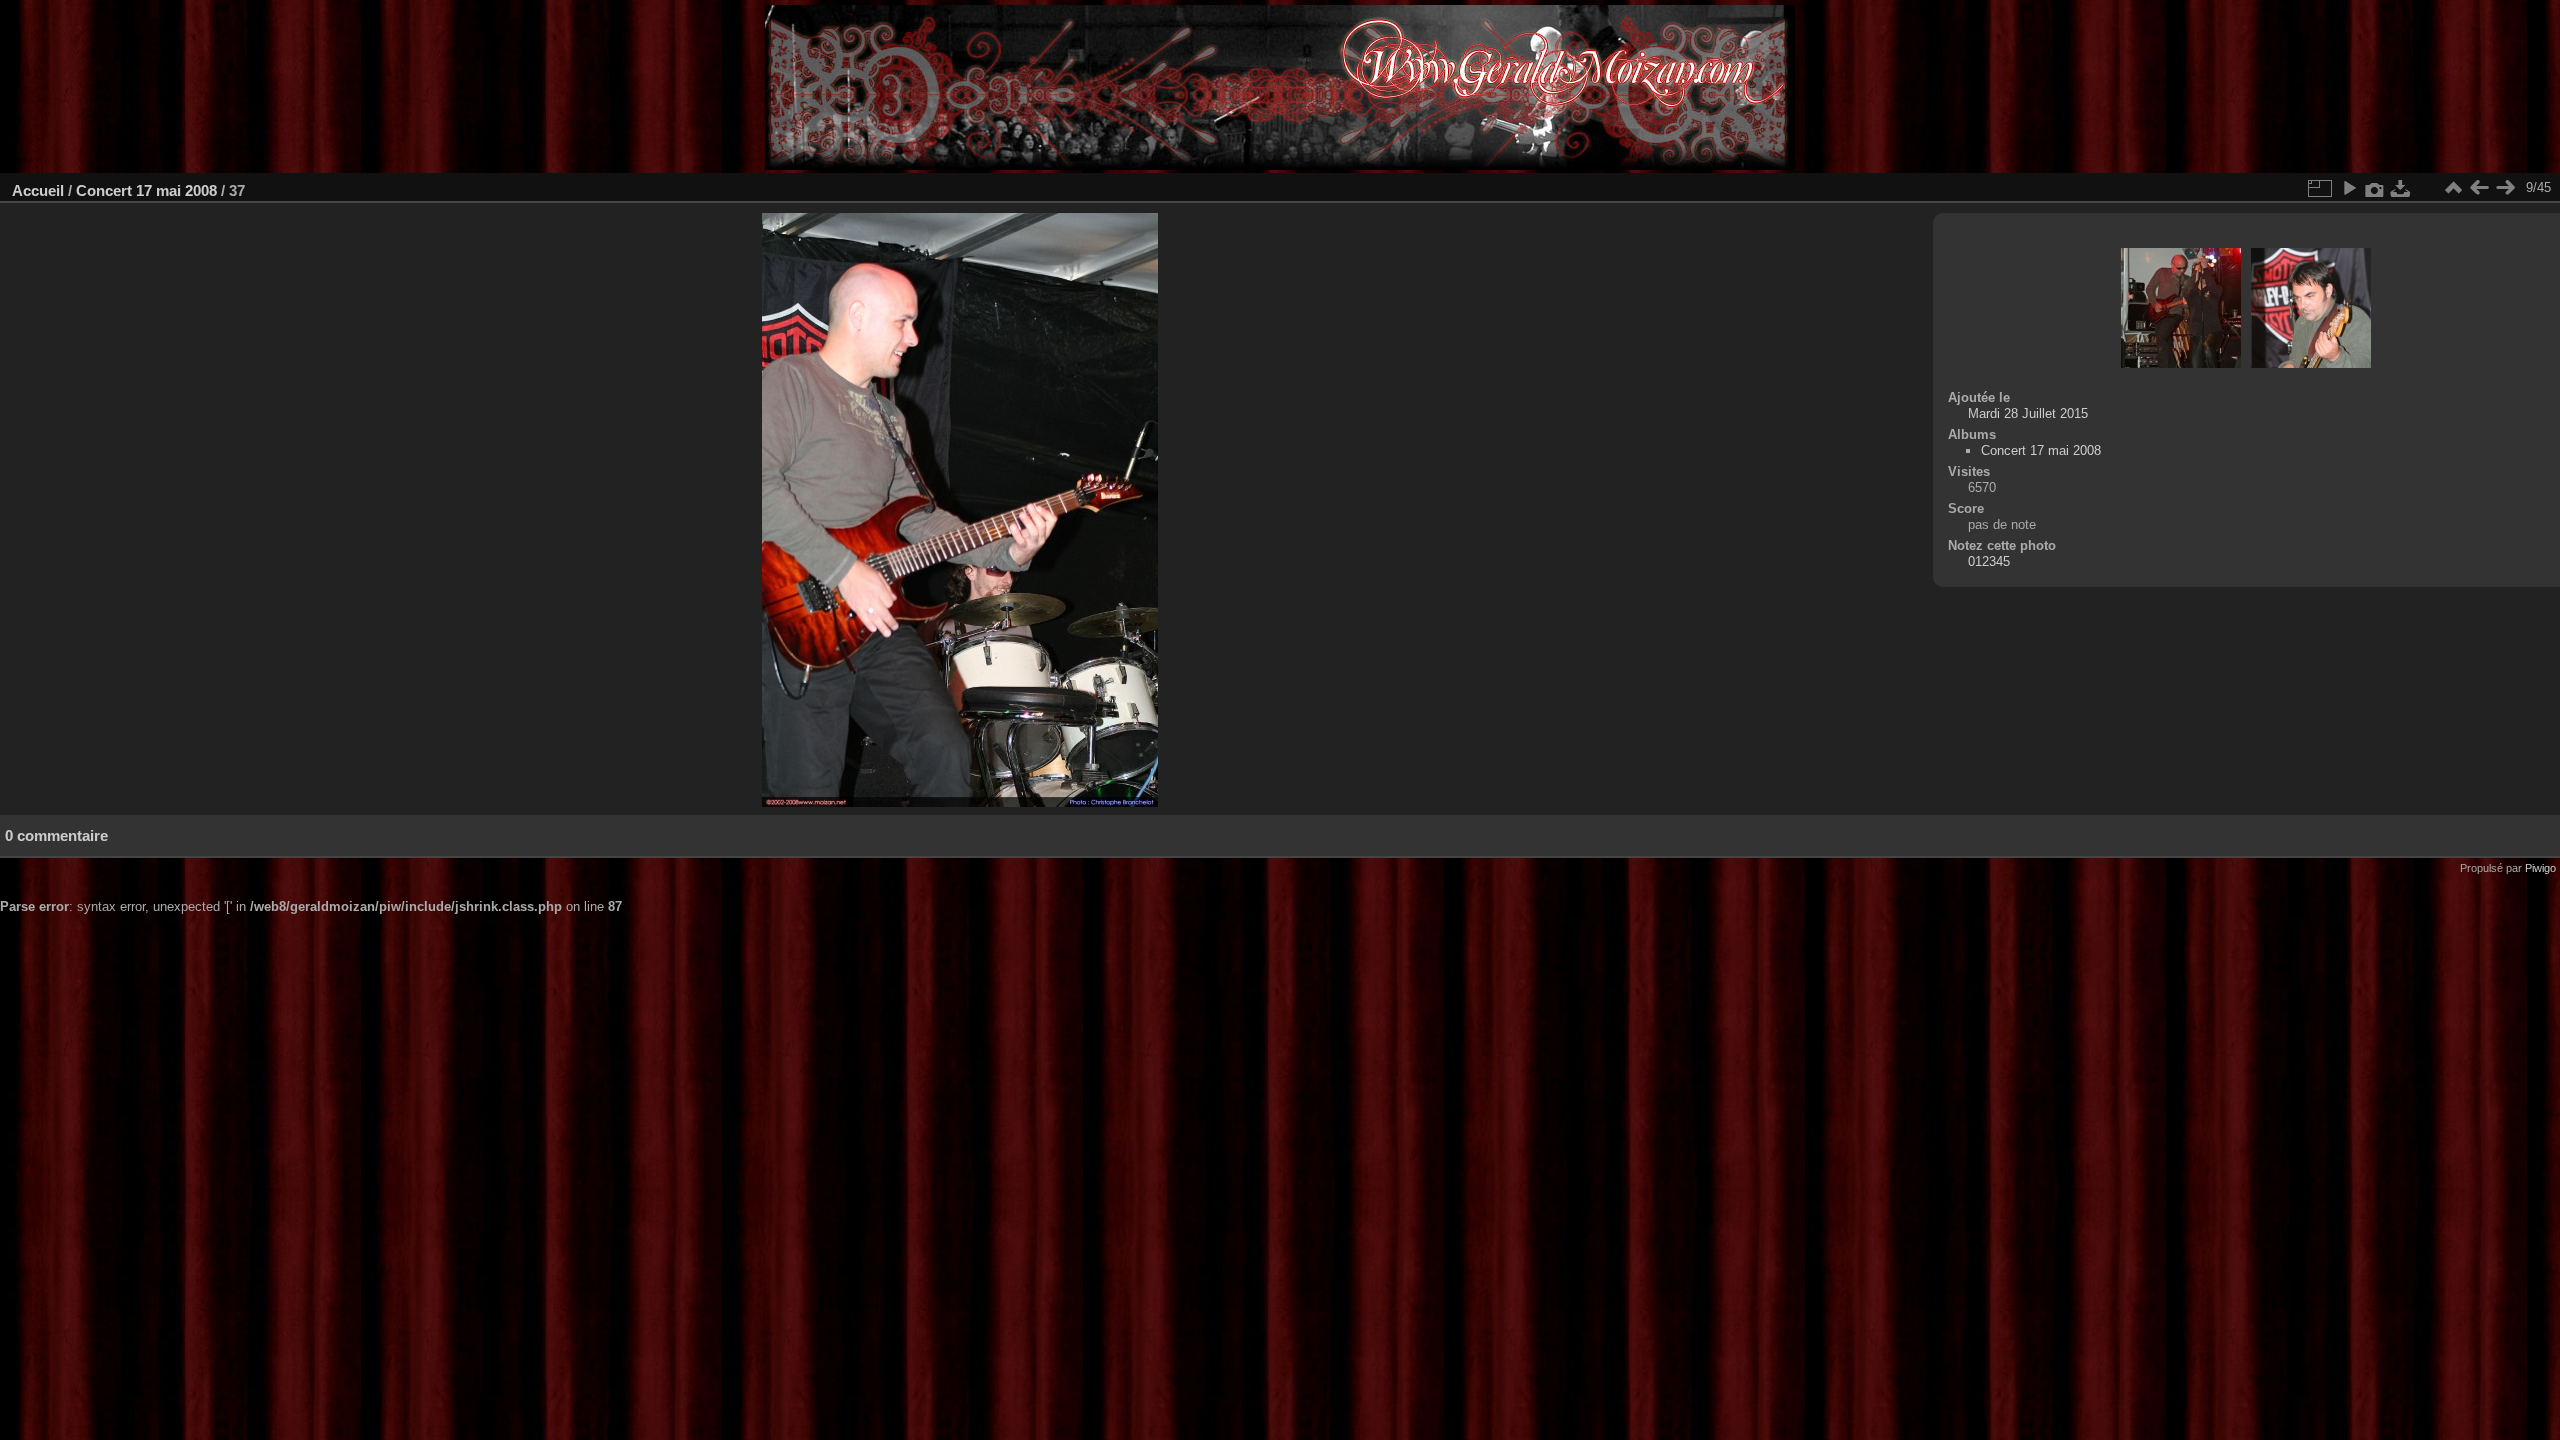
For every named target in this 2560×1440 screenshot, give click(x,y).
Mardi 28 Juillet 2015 (2028, 413)
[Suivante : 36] (2505, 188)
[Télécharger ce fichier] (2401, 188)
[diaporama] (2349, 188)
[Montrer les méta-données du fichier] (2375, 188)
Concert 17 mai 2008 (146, 190)
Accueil (38, 190)
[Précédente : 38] (2479, 188)
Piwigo (2540, 868)
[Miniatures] (2453, 188)
